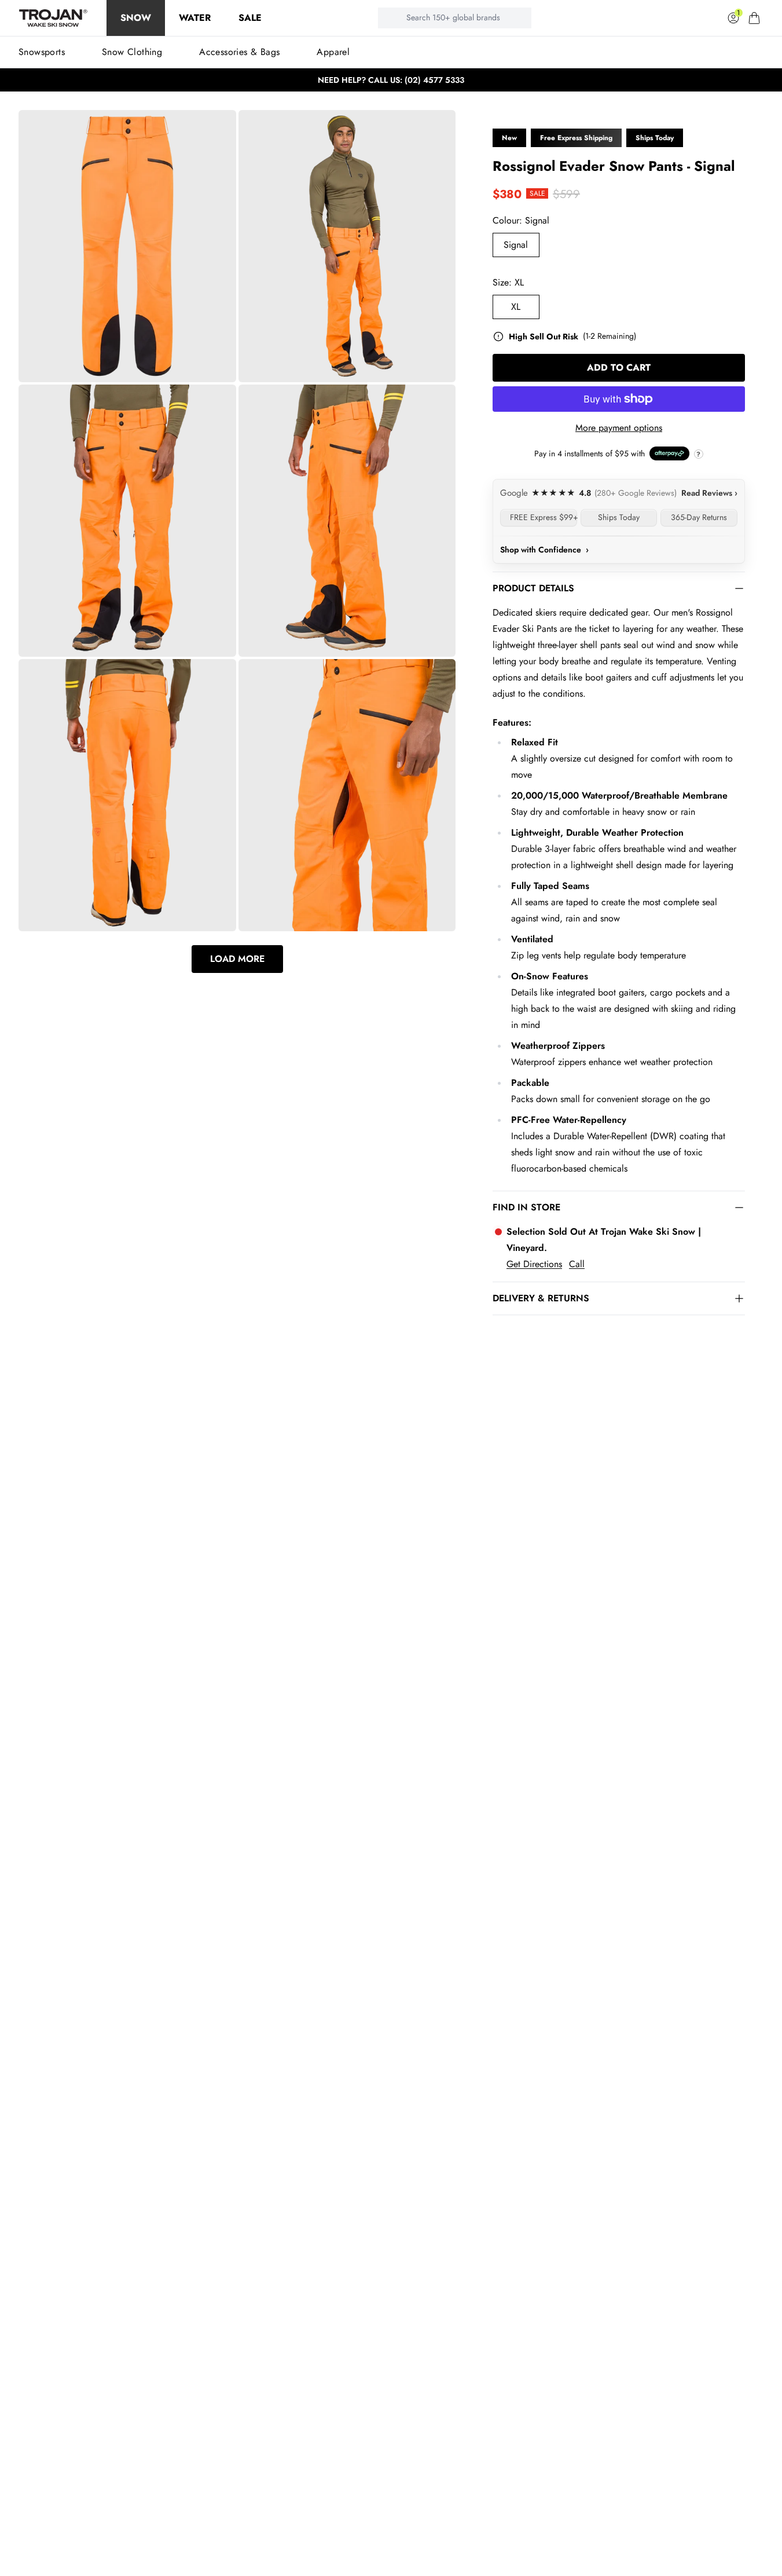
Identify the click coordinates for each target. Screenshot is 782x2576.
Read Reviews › (709, 493)
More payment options (619, 428)
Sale (250, 18)
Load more (237, 959)
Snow (136, 18)
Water (195, 18)
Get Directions (534, 1264)
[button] (754, 18)
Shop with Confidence (544, 550)
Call (577, 1264)
